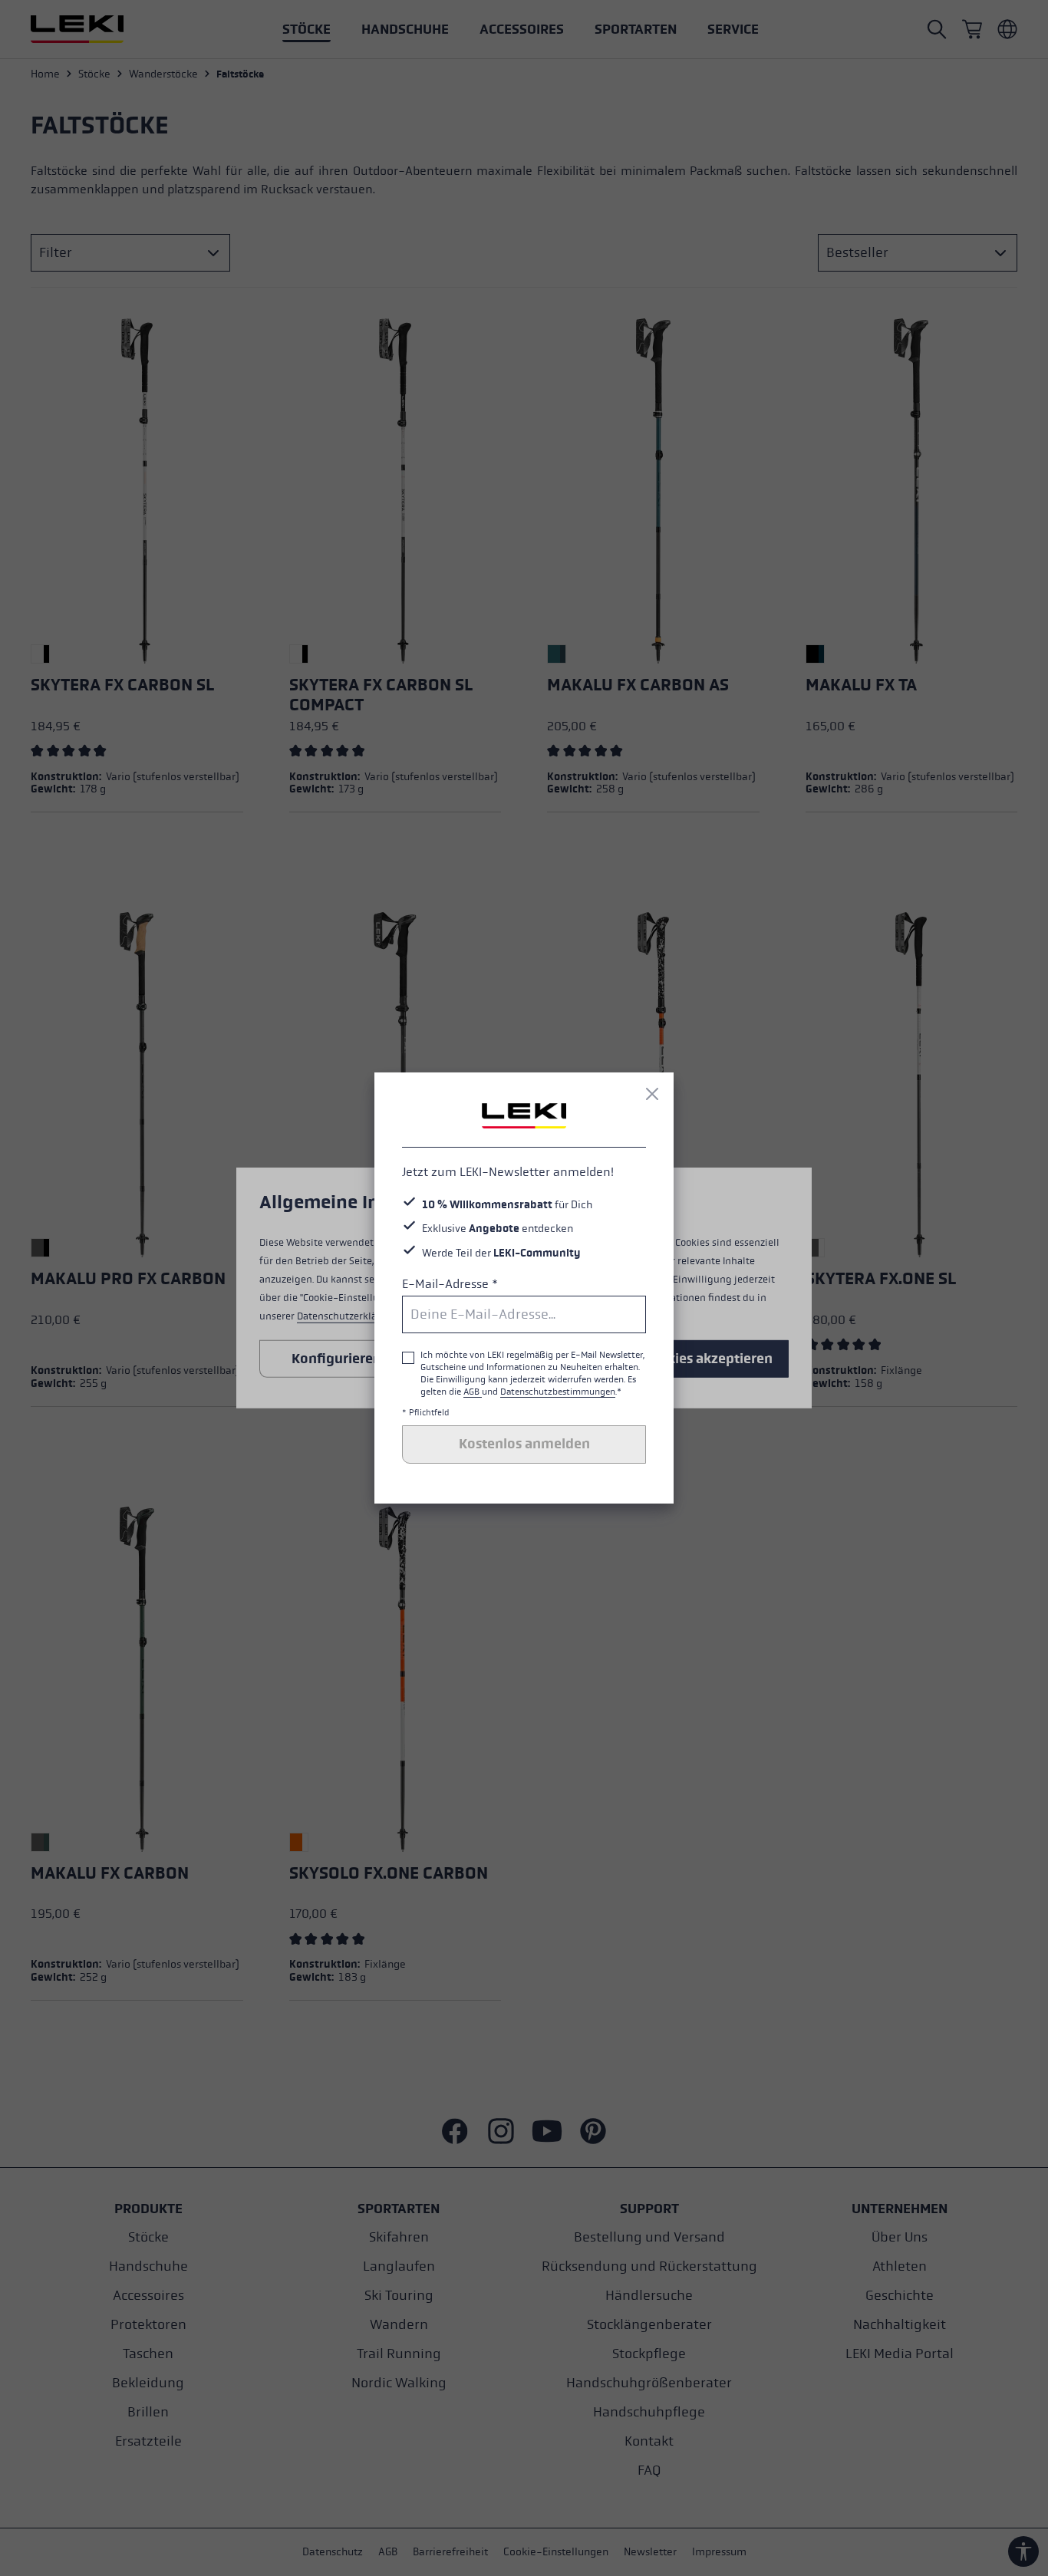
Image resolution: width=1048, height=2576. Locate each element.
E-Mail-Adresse (450, 1284)
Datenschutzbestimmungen (558, 1392)
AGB (473, 1392)
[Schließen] (652, 1094)
